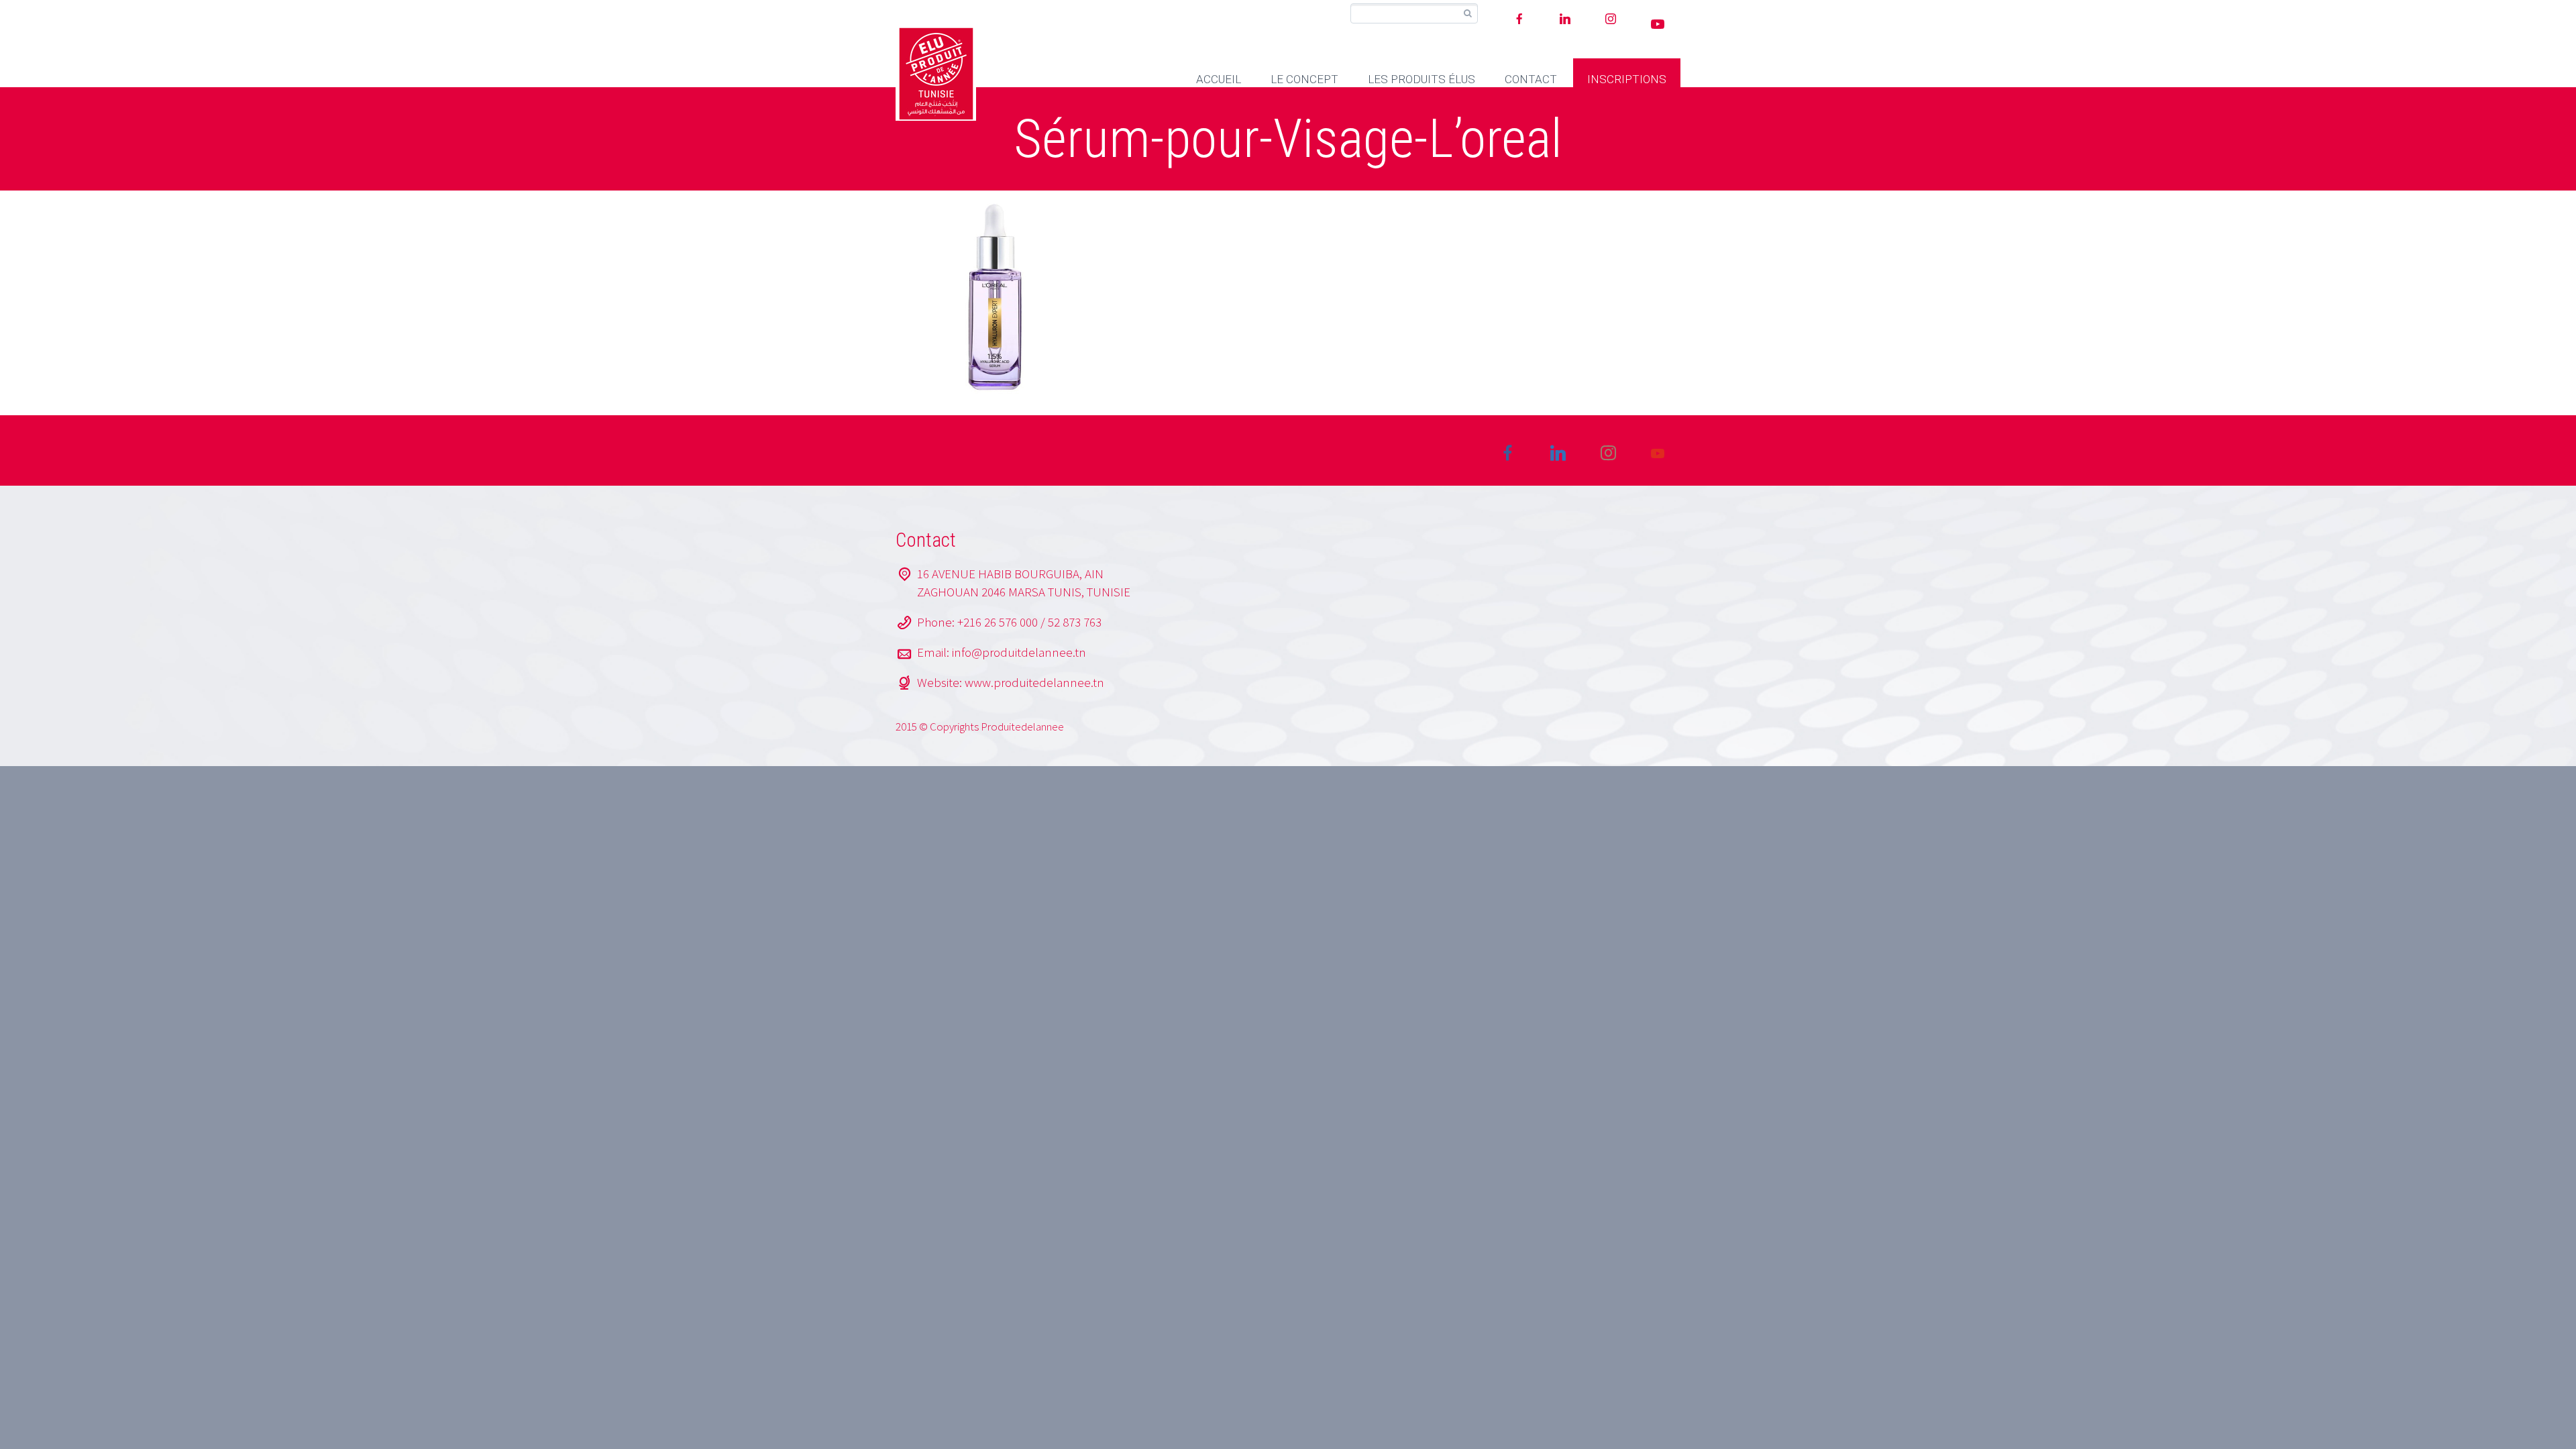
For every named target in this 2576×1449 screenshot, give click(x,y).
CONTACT (1531, 79)
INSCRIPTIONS (1627, 79)
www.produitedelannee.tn (1034, 682)
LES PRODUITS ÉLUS (1421, 79)
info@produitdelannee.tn (1019, 652)
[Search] (1467, 14)
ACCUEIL (1219, 79)
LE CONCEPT (1304, 79)
